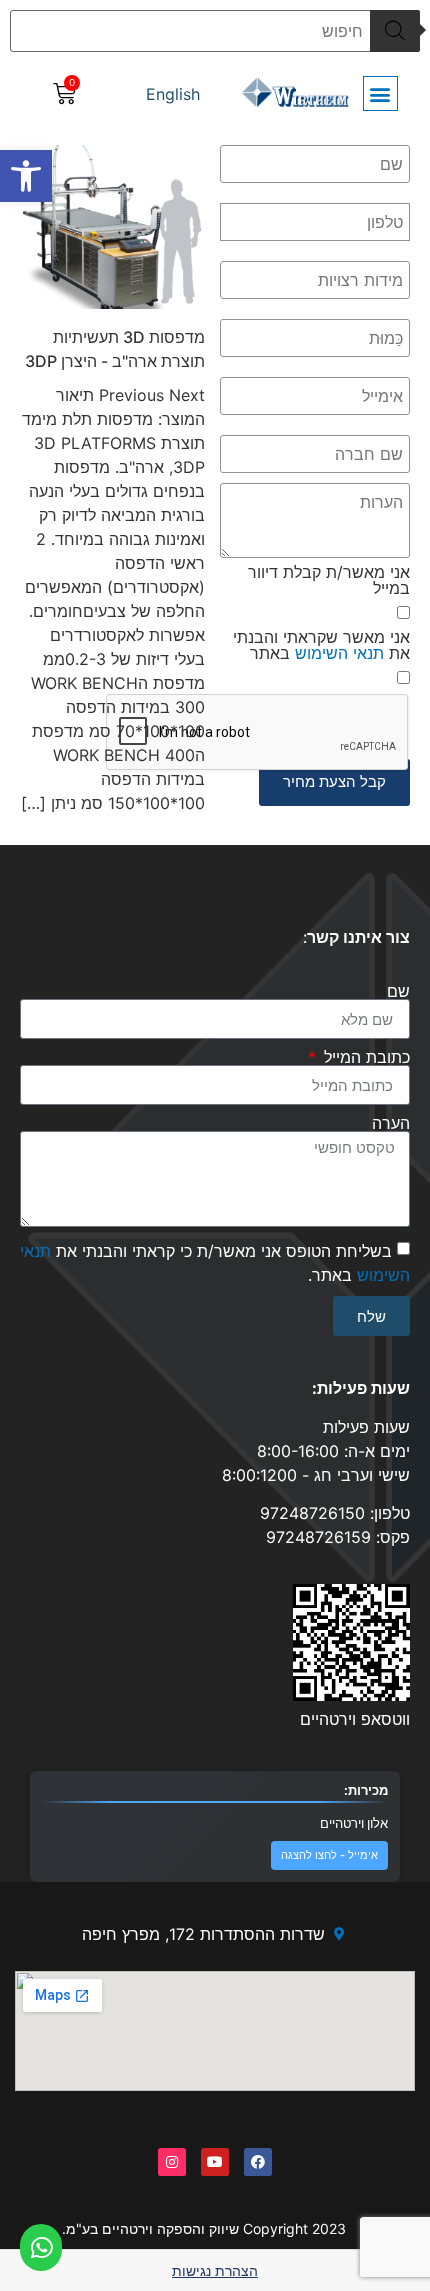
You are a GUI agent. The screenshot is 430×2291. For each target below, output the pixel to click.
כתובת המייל (364, 1057)
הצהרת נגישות (215, 2270)
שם (398, 991)
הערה (391, 1123)
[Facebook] (258, 2162)
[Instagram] (172, 2162)
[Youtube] (215, 2162)
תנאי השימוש (339, 653)
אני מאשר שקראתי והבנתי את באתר (321, 645)
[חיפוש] (395, 31)
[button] (26, 176)
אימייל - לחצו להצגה (329, 1855)
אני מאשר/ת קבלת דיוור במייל (329, 580)
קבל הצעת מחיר (334, 781)
